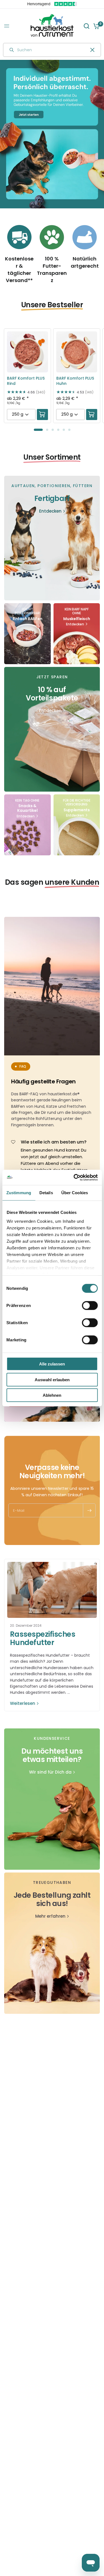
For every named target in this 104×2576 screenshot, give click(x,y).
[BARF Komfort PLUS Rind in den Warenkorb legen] (42, 415)
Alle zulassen (52, 1364)
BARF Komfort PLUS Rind (26, 381)
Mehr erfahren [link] (50, 1916)
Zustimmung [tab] (19, 1193)
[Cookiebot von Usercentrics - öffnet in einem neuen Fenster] (74, 1177)
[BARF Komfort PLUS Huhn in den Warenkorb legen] (92, 415)
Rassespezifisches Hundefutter (43, 1638)
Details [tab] (46, 1193)
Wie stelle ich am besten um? (54, 1142)
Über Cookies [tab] (75, 1193)
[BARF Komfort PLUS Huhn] (77, 352)
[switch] (90, 1306)
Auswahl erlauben (52, 1379)
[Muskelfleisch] (77, 634)
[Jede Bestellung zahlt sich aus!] (52, 1943)
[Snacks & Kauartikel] (27, 825)
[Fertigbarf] (52, 538)
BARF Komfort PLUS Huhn (75, 381)
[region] (52, 134)
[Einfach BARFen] (27, 634)
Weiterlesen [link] (23, 1703)
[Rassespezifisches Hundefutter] (52, 1590)
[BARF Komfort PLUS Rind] (27, 352)
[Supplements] (77, 825)
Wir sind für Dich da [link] (50, 1772)
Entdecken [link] (50, 511)
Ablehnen (52, 1395)
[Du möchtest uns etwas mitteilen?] (52, 1799)
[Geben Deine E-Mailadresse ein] (89, 1510)
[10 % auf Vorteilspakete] (52, 729)
